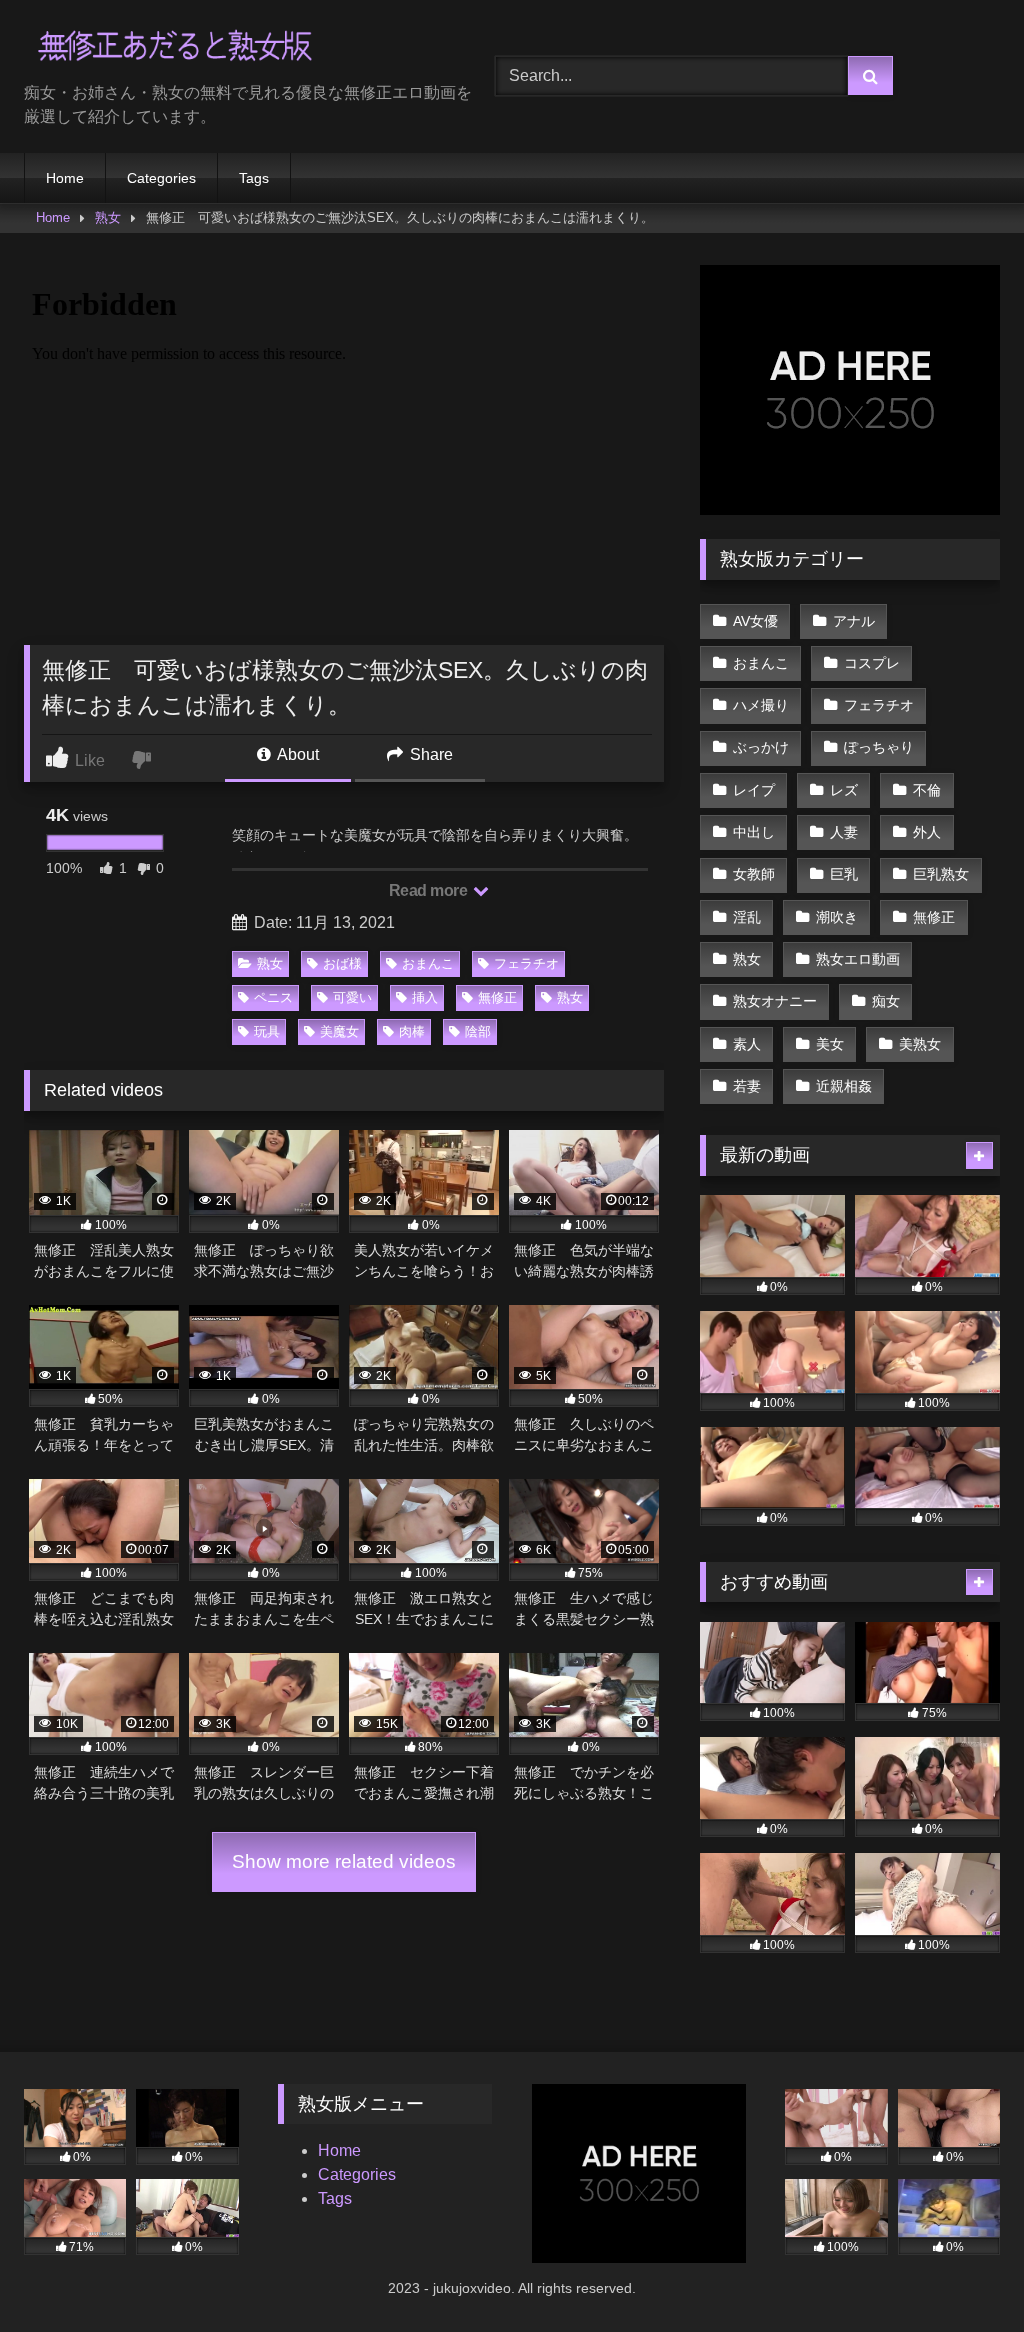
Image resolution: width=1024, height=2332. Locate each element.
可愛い (352, 997)
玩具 (267, 1031)
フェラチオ (526, 963)
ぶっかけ (761, 747)
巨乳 (844, 874)
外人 (927, 832)
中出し (754, 832)
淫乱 (747, 917)
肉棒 (412, 1031)
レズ (844, 790)
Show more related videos (344, 1861)
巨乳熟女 (941, 874)
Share (429, 754)
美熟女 (920, 1044)
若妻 (747, 1086)
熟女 (108, 217)
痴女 (886, 1001)
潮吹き (837, 917)
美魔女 (339, 1031)
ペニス (273, 997)
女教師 (754, 874)
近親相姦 (844, 1086)
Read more (430, 890)
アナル (854, 621)
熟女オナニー (775, 1001)
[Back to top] (962, 2272)
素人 (747, 1044)
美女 (830, 1044)
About (296, 754)
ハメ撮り (761, 705)
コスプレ (872, 663)
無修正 (497, 997)
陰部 (478, 1031)
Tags (254, 178)
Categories (161, 178)
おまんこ (428, 963)
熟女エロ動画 (858, 959)
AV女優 (755, 621)
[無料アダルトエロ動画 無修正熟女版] (228, 48)
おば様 (342, 963)
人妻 (844, 832)
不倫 (927, 790)
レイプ (754, 790)
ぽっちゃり (879, 747)
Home (65, 178)
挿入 (425, 997)
